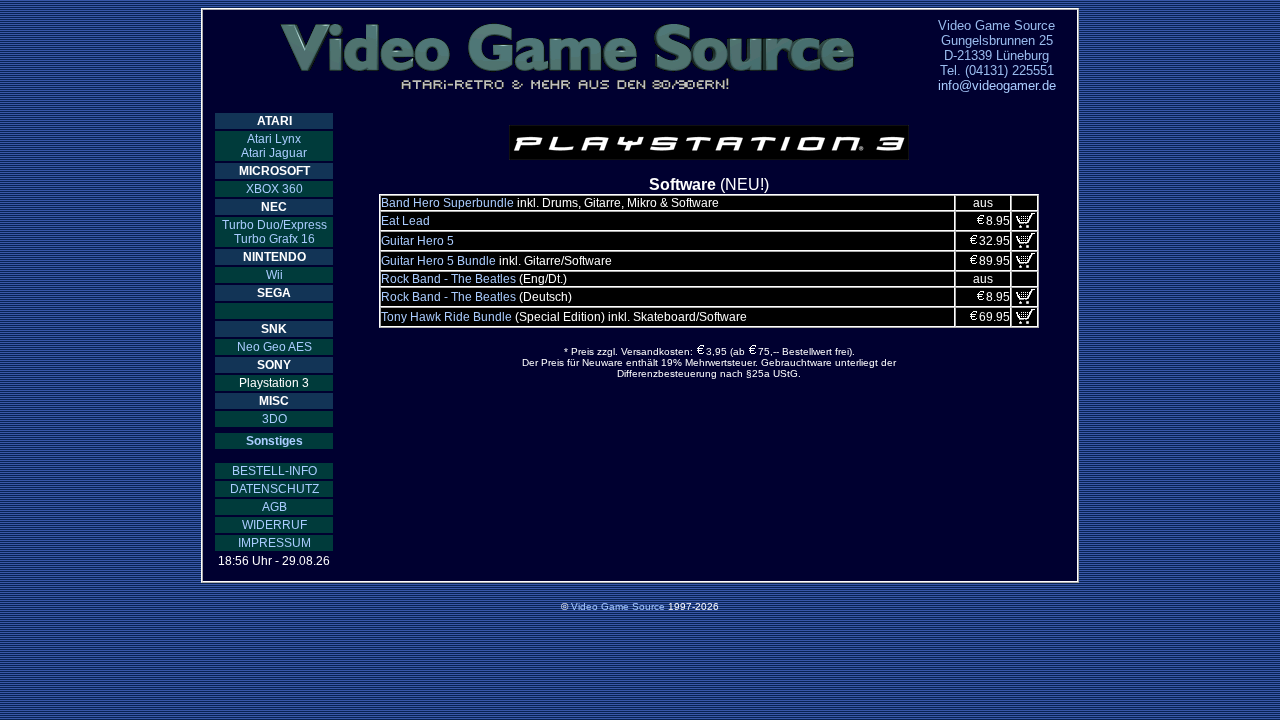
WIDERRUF (274, 525)
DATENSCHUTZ (274, 489)
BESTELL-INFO (274, 471)
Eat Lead (405, 221)
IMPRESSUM (274, 543)
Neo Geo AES (274, 347)
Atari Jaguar (274, 153)
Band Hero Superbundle (447, 203)
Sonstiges (274, 441)
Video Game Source (618, 606)
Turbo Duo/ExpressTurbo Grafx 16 (274, 232)
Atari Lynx (274, 139)
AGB (274, 507)
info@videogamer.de (997, 85)
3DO (274, 419)
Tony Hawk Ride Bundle (446, 317)
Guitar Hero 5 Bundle (438, 261)
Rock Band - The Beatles (448, 279)
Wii (274, 275)
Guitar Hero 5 (417, 241)
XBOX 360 (274, 189)
